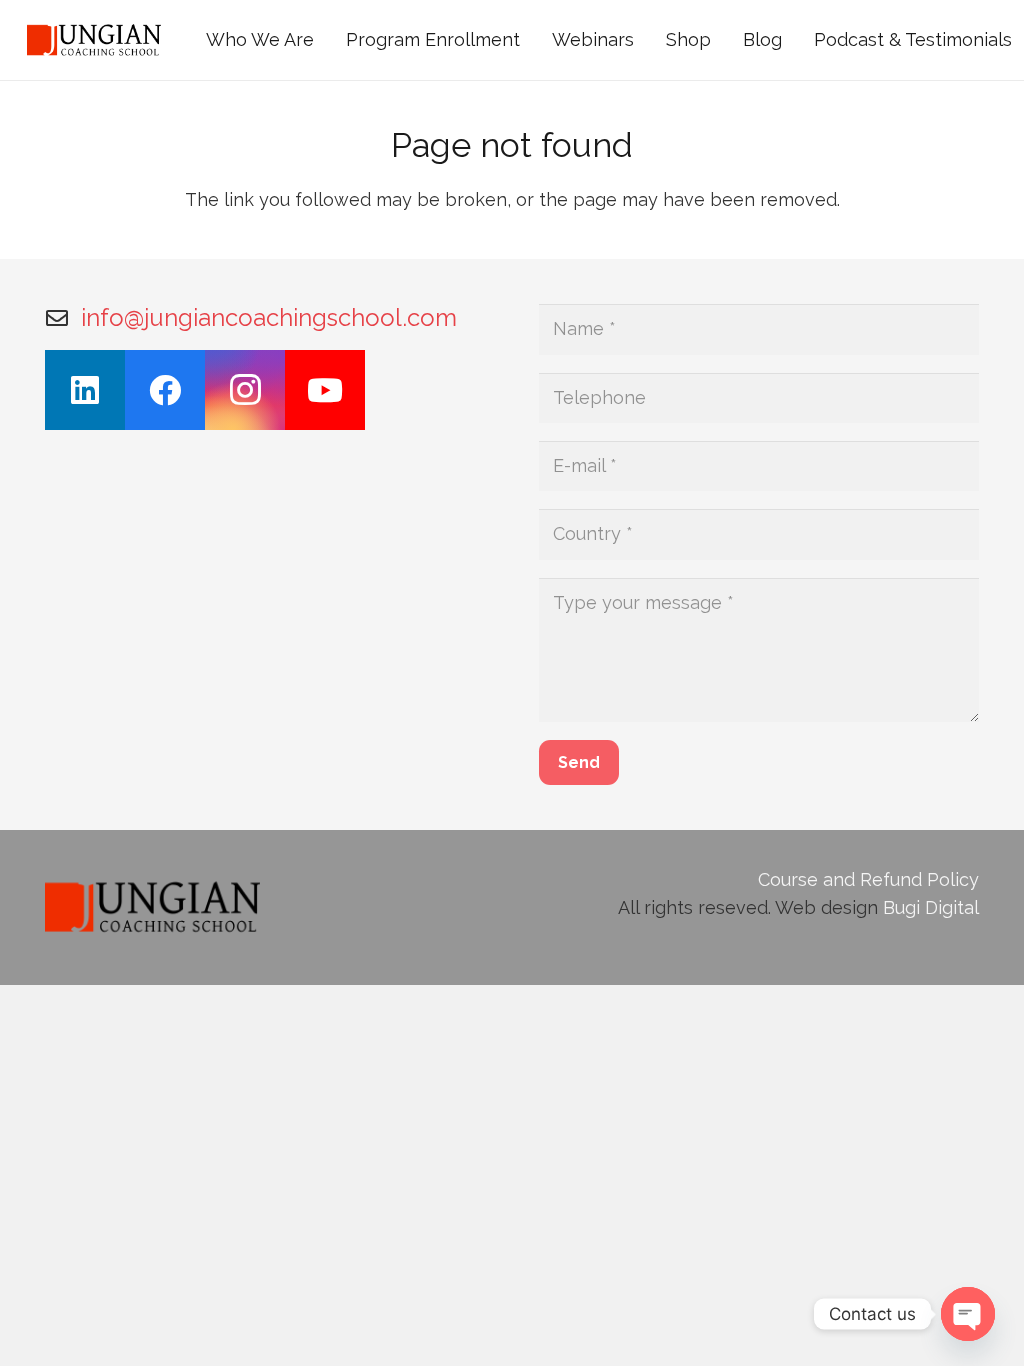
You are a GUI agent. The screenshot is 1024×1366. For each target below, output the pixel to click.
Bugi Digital (931, 907)
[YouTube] (325, 390)
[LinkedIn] (85, 390)
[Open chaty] (968, 1314)
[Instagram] (245, 390)
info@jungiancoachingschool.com (269, 317)
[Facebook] (165, 390)
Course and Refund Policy (868, 879)
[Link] (94, 40)
